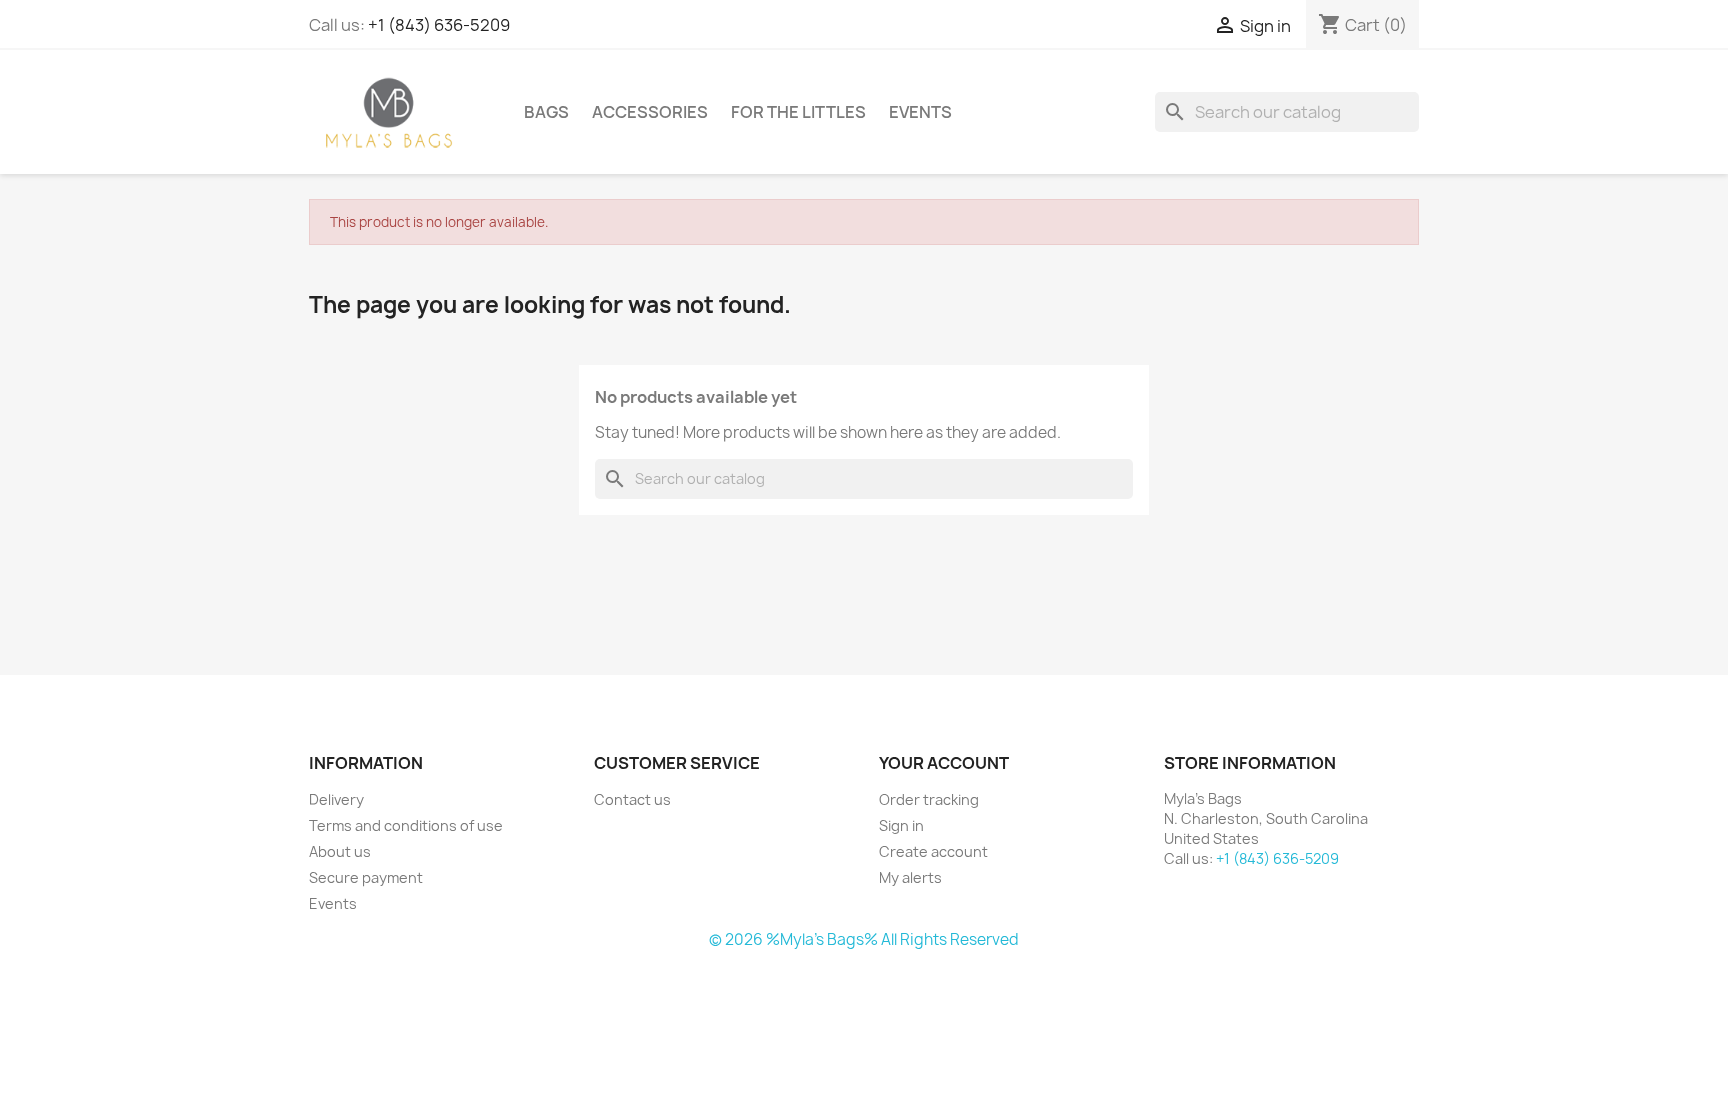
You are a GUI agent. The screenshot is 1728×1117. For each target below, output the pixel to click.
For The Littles (798, 112)
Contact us (632, 799)
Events (920, 112)
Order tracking (929, 799)
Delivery (336, 799)
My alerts (910, 877)
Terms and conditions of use (406, 825)
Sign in (901, 825)
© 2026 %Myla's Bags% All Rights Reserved (864, 939)
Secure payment (366, 877)
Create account (933, 851)
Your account (944, 763)
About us (340, 851)
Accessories (650, 112)
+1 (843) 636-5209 (439, 25)
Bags (546, 112)
